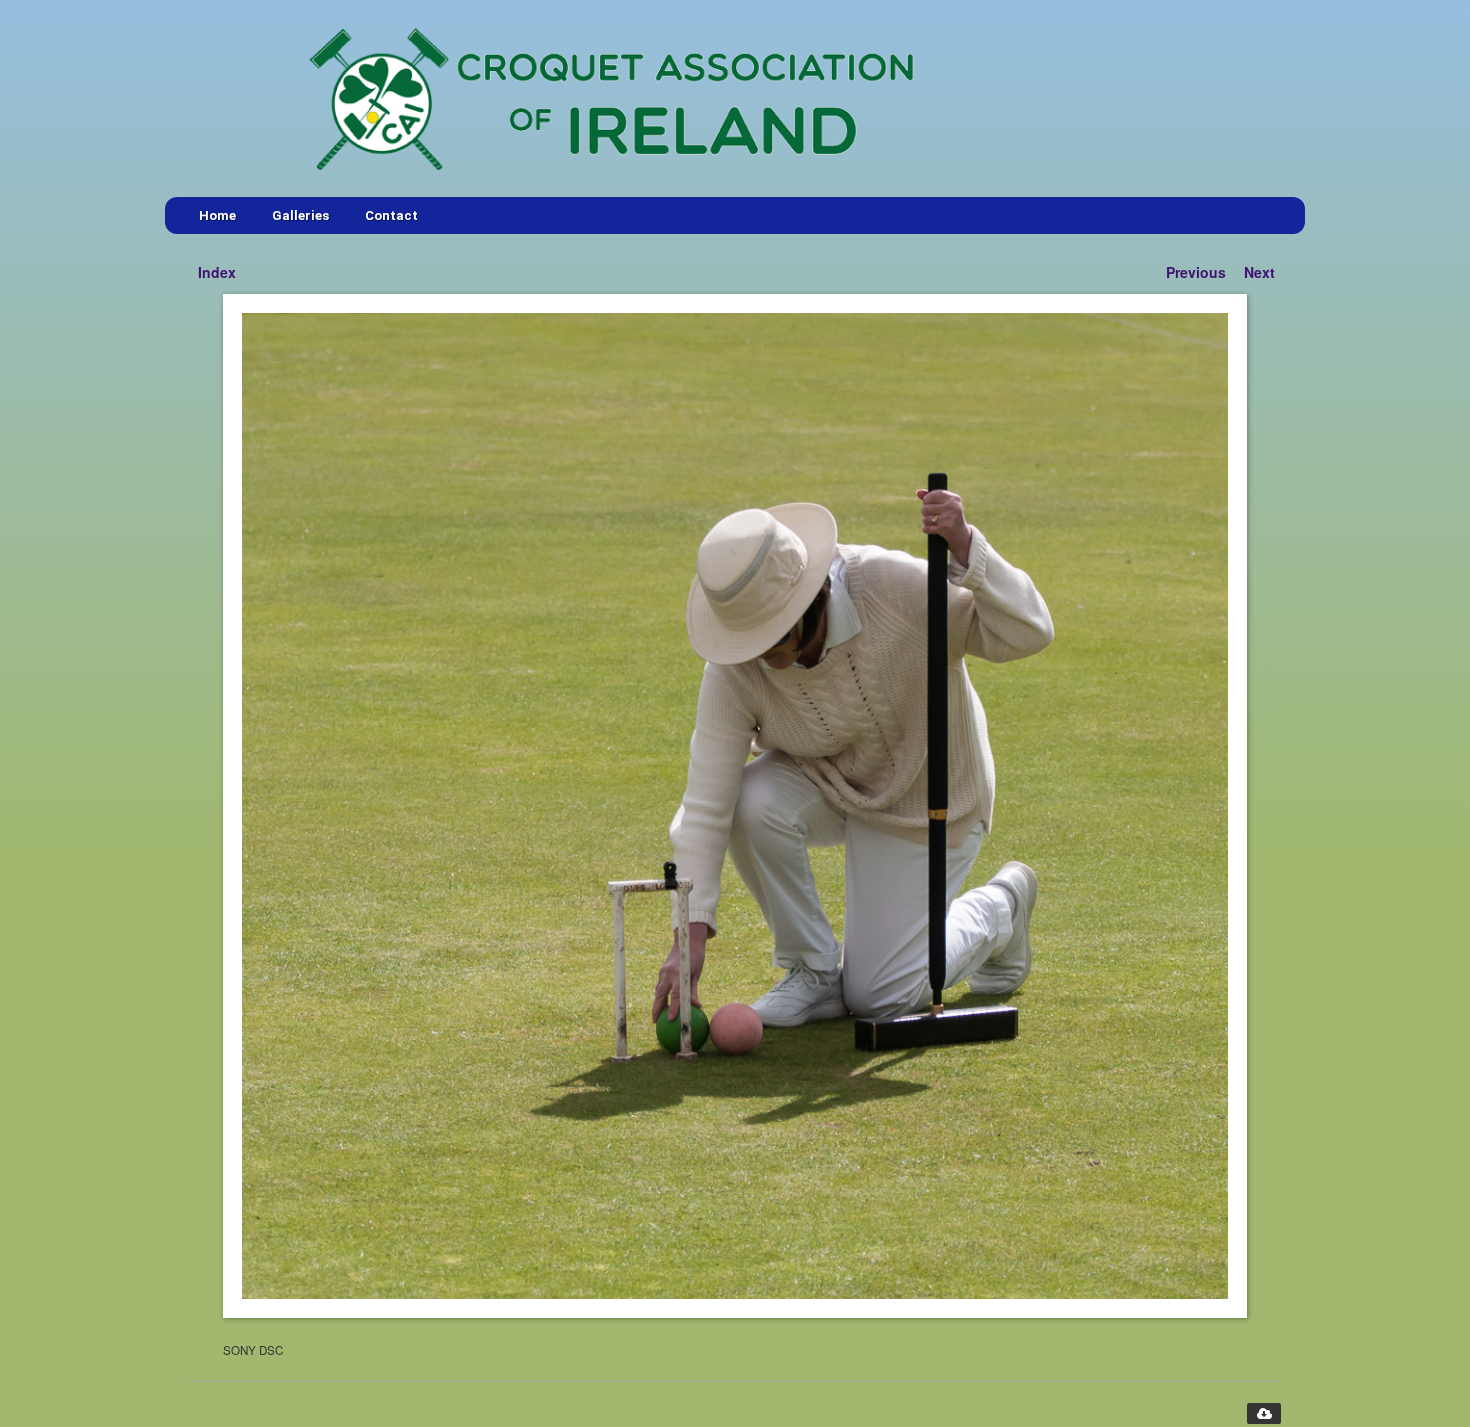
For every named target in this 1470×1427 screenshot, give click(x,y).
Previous (1196, 272)
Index (217, 272)
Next (1259, 272)
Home (217, 215)
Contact (391, 215)
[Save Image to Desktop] (1264, 1413)
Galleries (300, 215)
